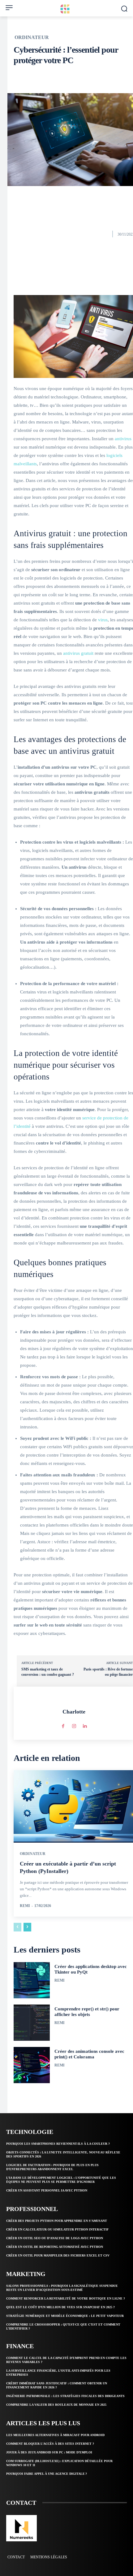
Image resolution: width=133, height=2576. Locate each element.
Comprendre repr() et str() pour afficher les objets (87, 2012)
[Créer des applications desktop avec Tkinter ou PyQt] (32, 1980)
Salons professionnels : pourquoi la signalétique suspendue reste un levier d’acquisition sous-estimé (62, 2288)
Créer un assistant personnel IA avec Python (47, 2190)
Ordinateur (32, 37)
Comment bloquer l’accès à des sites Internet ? (50, 2444)
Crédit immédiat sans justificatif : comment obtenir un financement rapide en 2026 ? (57, 2385)
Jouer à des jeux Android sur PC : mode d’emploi (49, 2452)
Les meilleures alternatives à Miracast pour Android (55, 2435)
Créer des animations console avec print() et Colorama (89, 2054)
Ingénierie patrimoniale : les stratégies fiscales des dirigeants (65, 2396)
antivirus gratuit (78, 653)
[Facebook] (63, 1725)
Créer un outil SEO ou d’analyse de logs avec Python (55, 2238)
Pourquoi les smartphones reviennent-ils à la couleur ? (58, 2144)
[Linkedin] (85, 1725)
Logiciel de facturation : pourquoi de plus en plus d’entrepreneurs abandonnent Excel (52, 2167)
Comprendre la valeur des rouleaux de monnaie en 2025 (56, 2405)
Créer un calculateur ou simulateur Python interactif (57, 2229)
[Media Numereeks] (21, 2528)
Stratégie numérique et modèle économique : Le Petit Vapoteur (65, 2316)
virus (103, 620)
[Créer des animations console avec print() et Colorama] (32, 2065)
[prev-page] (17, 1927)
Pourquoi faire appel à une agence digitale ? (47, 2474)
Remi (25, 1906)
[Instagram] (74, 1725)
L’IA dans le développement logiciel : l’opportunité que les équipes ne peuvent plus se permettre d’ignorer (61, 2180)
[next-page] (27, 1927)
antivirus (123, 439)
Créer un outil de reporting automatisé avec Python (55, 2247)
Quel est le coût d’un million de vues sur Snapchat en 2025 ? (60, 2307)
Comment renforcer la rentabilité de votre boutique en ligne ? (66, 2298)
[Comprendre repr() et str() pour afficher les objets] (32, 2023)
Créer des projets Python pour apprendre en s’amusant (57, 2221)
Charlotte (74, 1712)
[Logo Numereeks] (66, 9)
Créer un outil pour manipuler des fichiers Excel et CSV (58, 2255)
